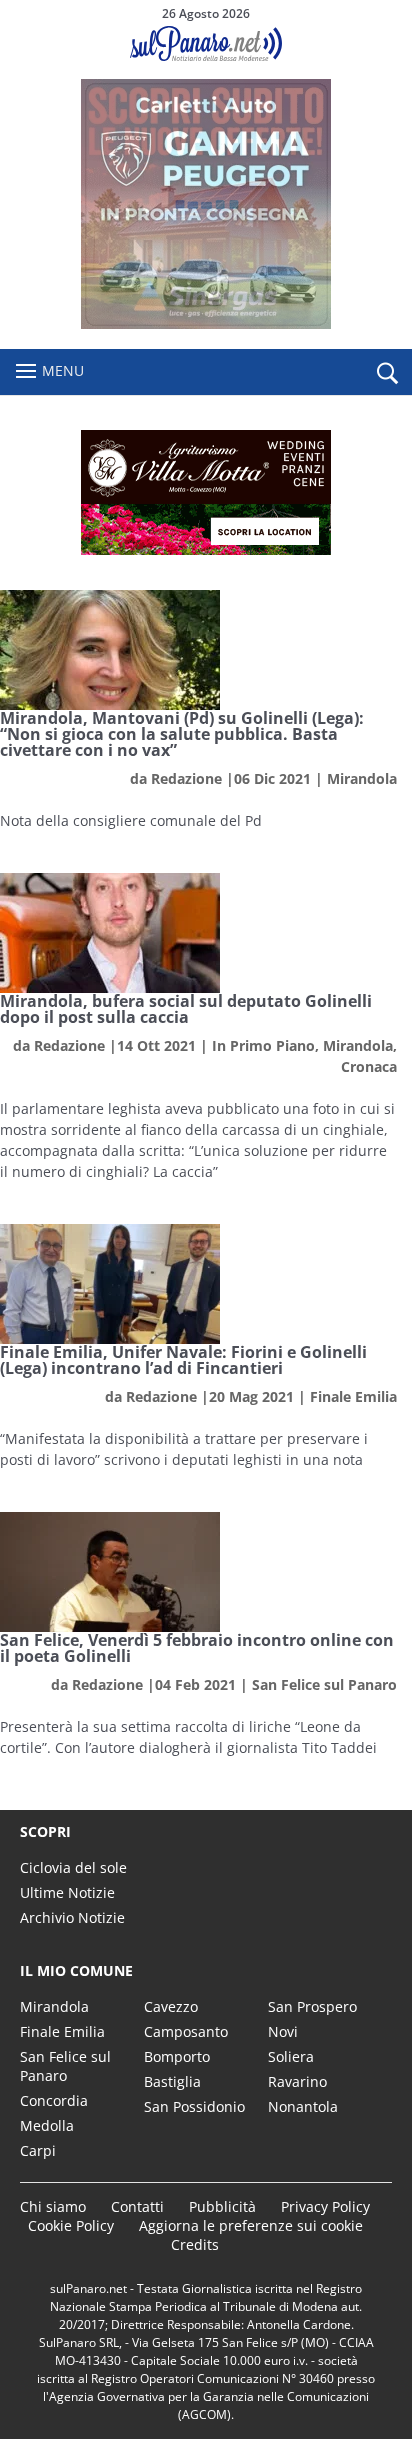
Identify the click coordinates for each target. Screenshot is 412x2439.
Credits (195, 2244)
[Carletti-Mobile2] (206, 323)
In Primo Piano (263, 1045)
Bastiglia (172, 2081)
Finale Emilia (353, 1396)
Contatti (137, 2206)
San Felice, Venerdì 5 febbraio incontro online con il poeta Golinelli (197, 1648)
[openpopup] (387, 373)
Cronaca (369, 1066)
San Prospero (312, 2006)
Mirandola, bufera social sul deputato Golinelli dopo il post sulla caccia (186, 1009)
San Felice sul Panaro (324, 1684)
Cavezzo (171, 2006)
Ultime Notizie (67, 1892)
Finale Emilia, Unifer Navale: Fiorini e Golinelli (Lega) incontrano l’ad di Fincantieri (183, 1360)
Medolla (47, 2125)
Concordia (54, 2100)
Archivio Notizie (72, 1917)
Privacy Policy (325, 2206)
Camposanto (186, 2031)
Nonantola (303, 2106)
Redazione (186, 778)
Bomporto (177, 2056)
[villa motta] (206, 492)
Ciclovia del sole (73, 1867)
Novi (283, 2031)
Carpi (38, 2150)
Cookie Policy (71, 2225)
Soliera (291, 2056)
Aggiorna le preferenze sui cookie (251, 2225)
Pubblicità (222, 2206)
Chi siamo (53, 2206)
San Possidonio (194, 2106)
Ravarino (297, 2081)
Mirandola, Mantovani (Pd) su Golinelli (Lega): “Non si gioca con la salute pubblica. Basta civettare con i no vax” (182, 734)
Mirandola (362, 778)
